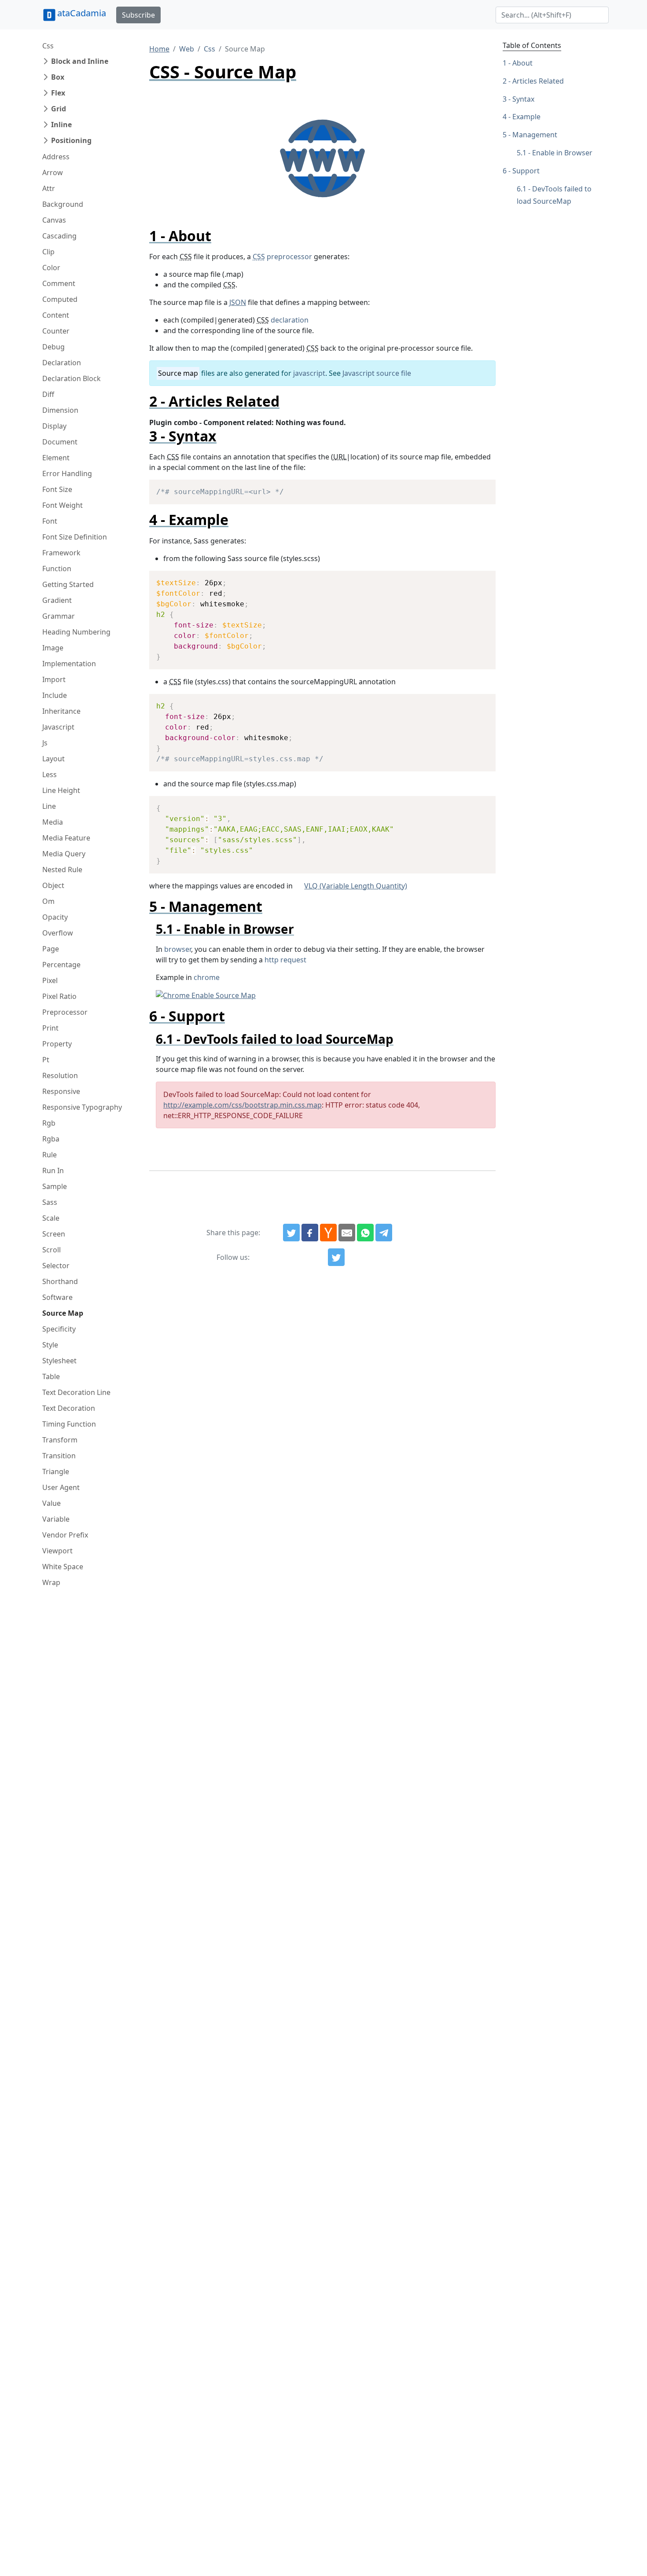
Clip (48, 252)
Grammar (59, 616)
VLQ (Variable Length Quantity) (356, 886)
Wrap (51, 1582)
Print (50, 1028)
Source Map (63, 1313)
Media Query (64, 854)
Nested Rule (62, 870)
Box (58, 77)
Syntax (523, 99)
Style (50, 1345)
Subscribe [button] (138, 15)
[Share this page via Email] (347, 1233)
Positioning (71, 140)
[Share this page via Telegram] (384, 1233)
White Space (63, 1567)
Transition (59, 1456)
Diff (48, 394)
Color (51, 268)
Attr (49, 188)
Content (56, 315)
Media (53, 822)
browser (178, 949)
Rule (50, 1155)
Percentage (61, 965)
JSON (238, 302)
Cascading (59, 236)
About (522, 63)
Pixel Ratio (59, 996)
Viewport (57, 1551)
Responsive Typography (82, 1107)
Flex (58, 93)
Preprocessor (65, 1012)
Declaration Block (72, 378)
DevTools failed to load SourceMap (554, 195)
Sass (50, 1202)
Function (57, 569)
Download (478, 488)
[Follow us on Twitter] (336, 1257)
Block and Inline (80, 61)
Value (51, 1503)
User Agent (61, 1487)
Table (51, 1376)
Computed (60, 299)
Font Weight (62, 505)
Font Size (57, 489)
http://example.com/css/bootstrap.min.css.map (243, 1105)
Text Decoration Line (76, 1392)
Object (53, 885)
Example (526, 117)
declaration (290, 320)
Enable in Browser (562, 153)
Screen (54, 1234)
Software (57, 1297)
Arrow (53, 172)
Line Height (61, 790)
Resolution (60, 1075)
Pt (46, 1060)
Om (48, 901)
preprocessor (282, 257)
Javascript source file (377, 373)
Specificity (59, 1329)
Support (526, 171)
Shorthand (60, 1281)
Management (535, 135)
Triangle (56, 1471)
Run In (53, 1171)
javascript (309, 373)
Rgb (49, 1123)
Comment (59, 283)
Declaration (62, 363)
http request (285, 960)
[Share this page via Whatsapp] (365, 1233)
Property (57, 1044)
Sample (55, 1186)
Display (54, 426)
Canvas (54, 220)
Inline (61, 125)
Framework (61, 553)
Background (63, 204)
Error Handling (67, 473)
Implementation (69, 664)
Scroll (51, 1250)
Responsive (61, 1091)
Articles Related (538, 81)
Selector (56, 1266)
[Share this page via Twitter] (291, 1233)
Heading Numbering (76, 632)
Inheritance (61, 711)
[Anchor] (219, 236)
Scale (51, 1218)
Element (56, 458)
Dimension (60, 410)
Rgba (51, 1139)
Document (60, 442)
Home (159, 49)
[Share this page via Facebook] (310, 1233)
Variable (56, 1519)
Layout (53, 759)
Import (54, 679)
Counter (56, 331)
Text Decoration (69, 1408)
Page (51, 949)
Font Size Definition (75, 537)
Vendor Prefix (65, 1535)
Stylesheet (59, 1361)
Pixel (50, 980)
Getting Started (68, 584)
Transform (60, 1440)
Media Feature (66, 838)
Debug (53, 347)
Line (49, 806)
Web (187, 49)
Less (50, 774)
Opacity (55, 917)
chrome (207, 977)
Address (56, 157)
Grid (59, 109)
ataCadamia (82, 13)
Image (53, 648)
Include (55, 695)
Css (48, 46)
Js (45, 743)
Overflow (58, 933)
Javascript (58, 727)
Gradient (57, 600)
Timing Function (69, 1424)
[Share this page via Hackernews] (328, 1233)
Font (50, 521)
